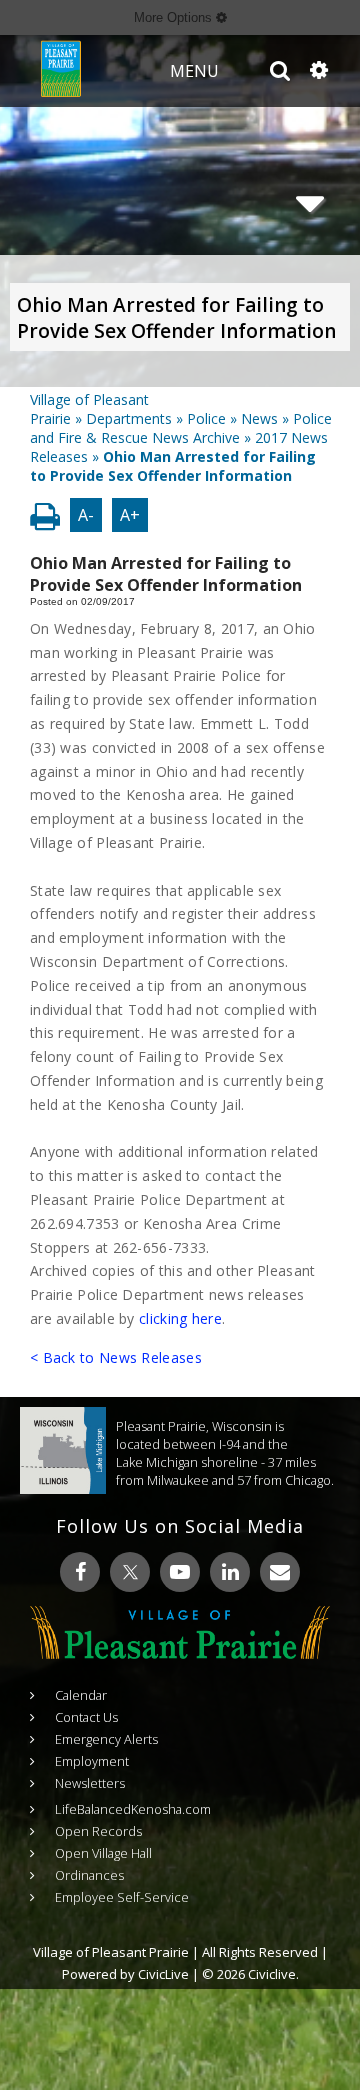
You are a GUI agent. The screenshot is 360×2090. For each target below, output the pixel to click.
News (259, 418)
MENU (194, 71)
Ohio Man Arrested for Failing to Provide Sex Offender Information (176, 318)
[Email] (280, 1572)
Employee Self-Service (122, 1897)
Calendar (81, 1695)
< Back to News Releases (116, 1357)
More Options (175, 17)
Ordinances (89, 1875)
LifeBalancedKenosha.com (133, 1809)
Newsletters (90, 1783)
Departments (129, 418)
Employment (92, 1761)
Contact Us (86, 1717)
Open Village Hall (103, 1853)
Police (206, 418)
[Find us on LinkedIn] (230, 1572)
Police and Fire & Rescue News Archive (181, 428)
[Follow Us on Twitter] (130, 1572)
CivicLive (163, 1974)
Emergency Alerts (106, 1739)
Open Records (98, 1831)
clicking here (180, 1318)
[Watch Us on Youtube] (180, 1572)
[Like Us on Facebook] (80, 1572)
